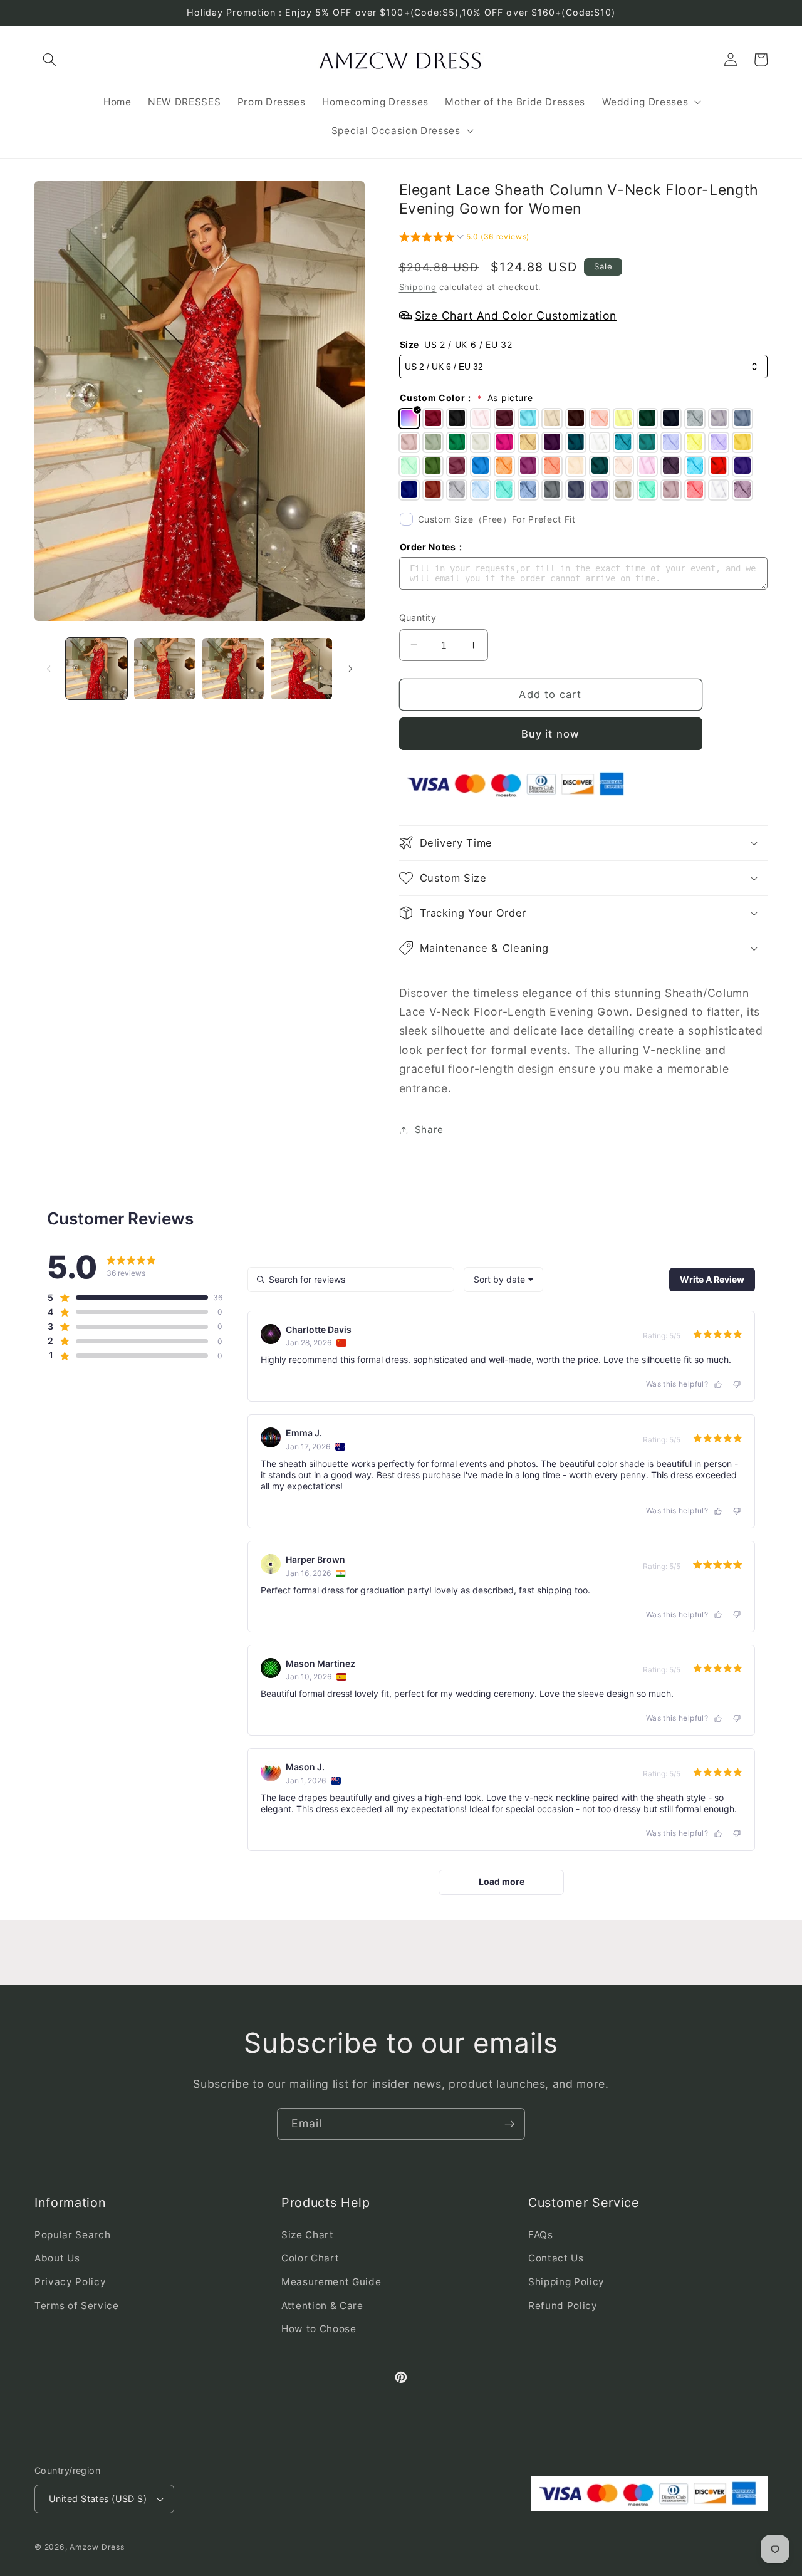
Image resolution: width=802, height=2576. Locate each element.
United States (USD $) (98, 2499)
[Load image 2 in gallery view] (165, 669)
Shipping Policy (566, 2282)
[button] (49, 60)
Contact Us (556, 2258)
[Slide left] (48, 669)
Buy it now (550, 733)
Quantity (418, 618)
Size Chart (308, 2235)
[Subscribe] (509, 2124)
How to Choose (319, 2329)
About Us (57, 2258)
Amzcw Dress (97, 2547)
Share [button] (429, 1129)
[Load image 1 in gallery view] (96, 669)
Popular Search (72, 2235)
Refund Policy (563, 2306)
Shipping (418, 286)
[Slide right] (351, 669)
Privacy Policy (70, 2282)
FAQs (541, 2235)
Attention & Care (322, 2306)
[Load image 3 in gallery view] (233, 669)
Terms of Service (77, 2306)
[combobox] (503, 1280)
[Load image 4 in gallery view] (301, 669)
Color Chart (310, 2258)
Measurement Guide (331, 2282)
